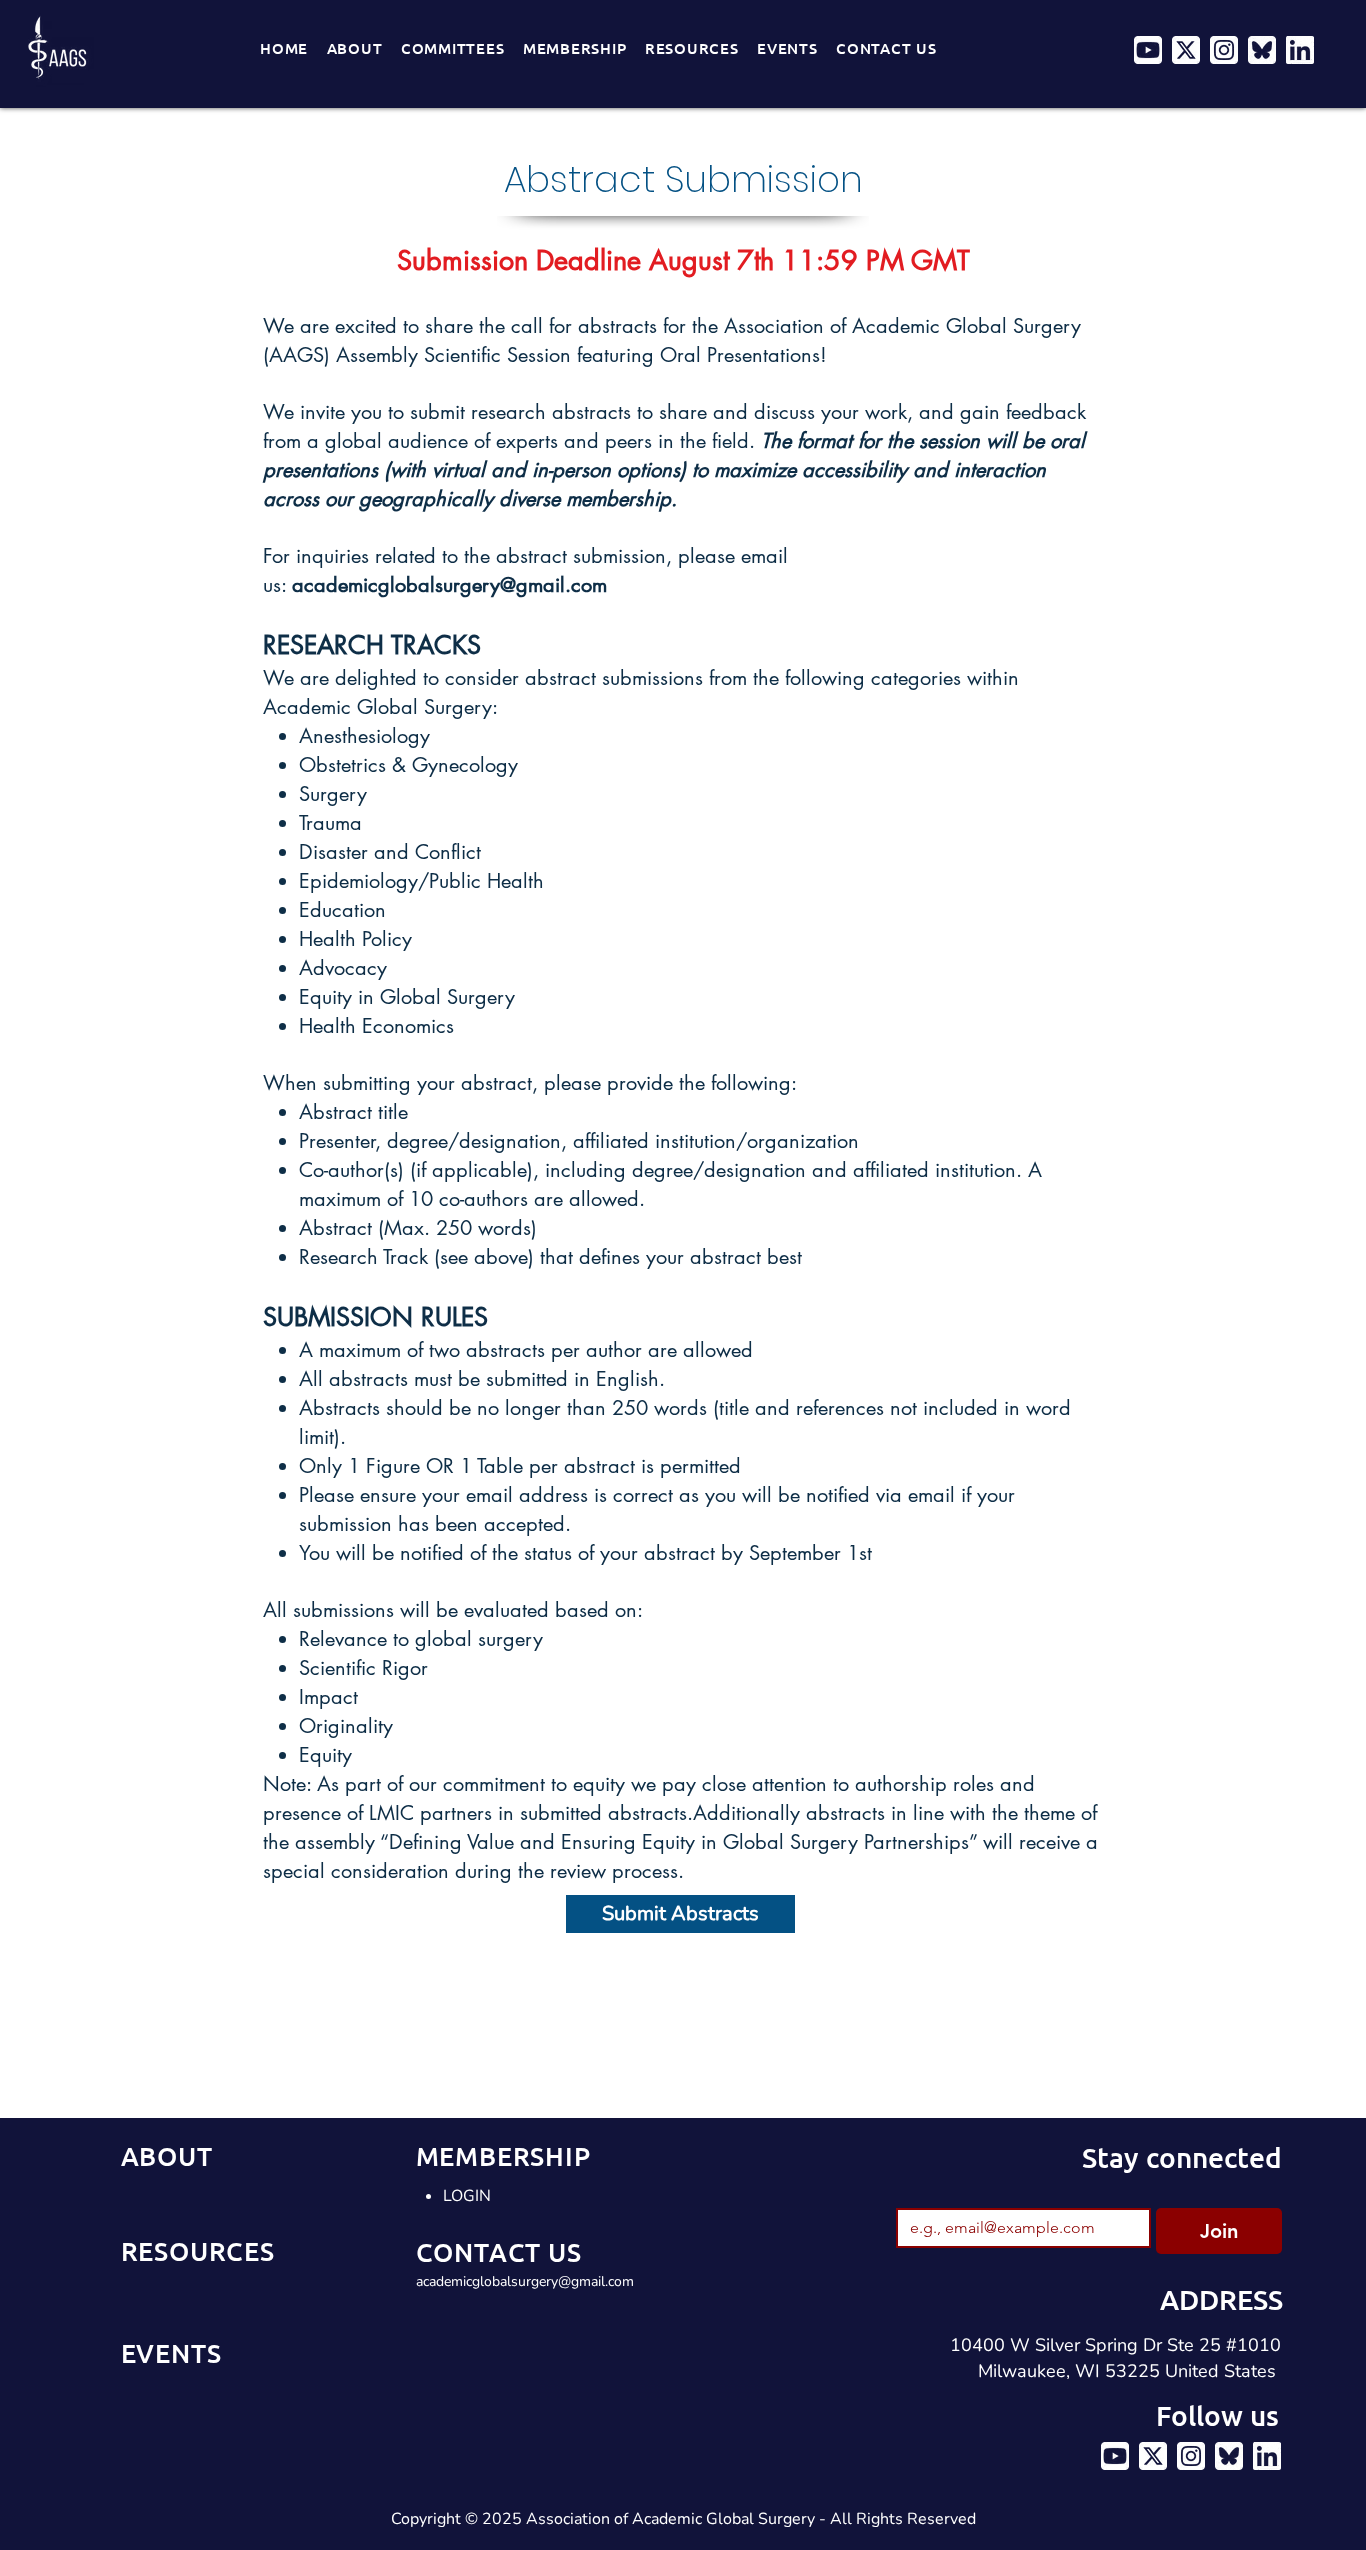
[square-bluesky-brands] (1262, 50)
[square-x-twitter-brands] (1186, 50)
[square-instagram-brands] (1224, 50)
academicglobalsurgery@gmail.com (449, 585)
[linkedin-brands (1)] (1300, 50)
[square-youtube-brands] (1148, 50)
